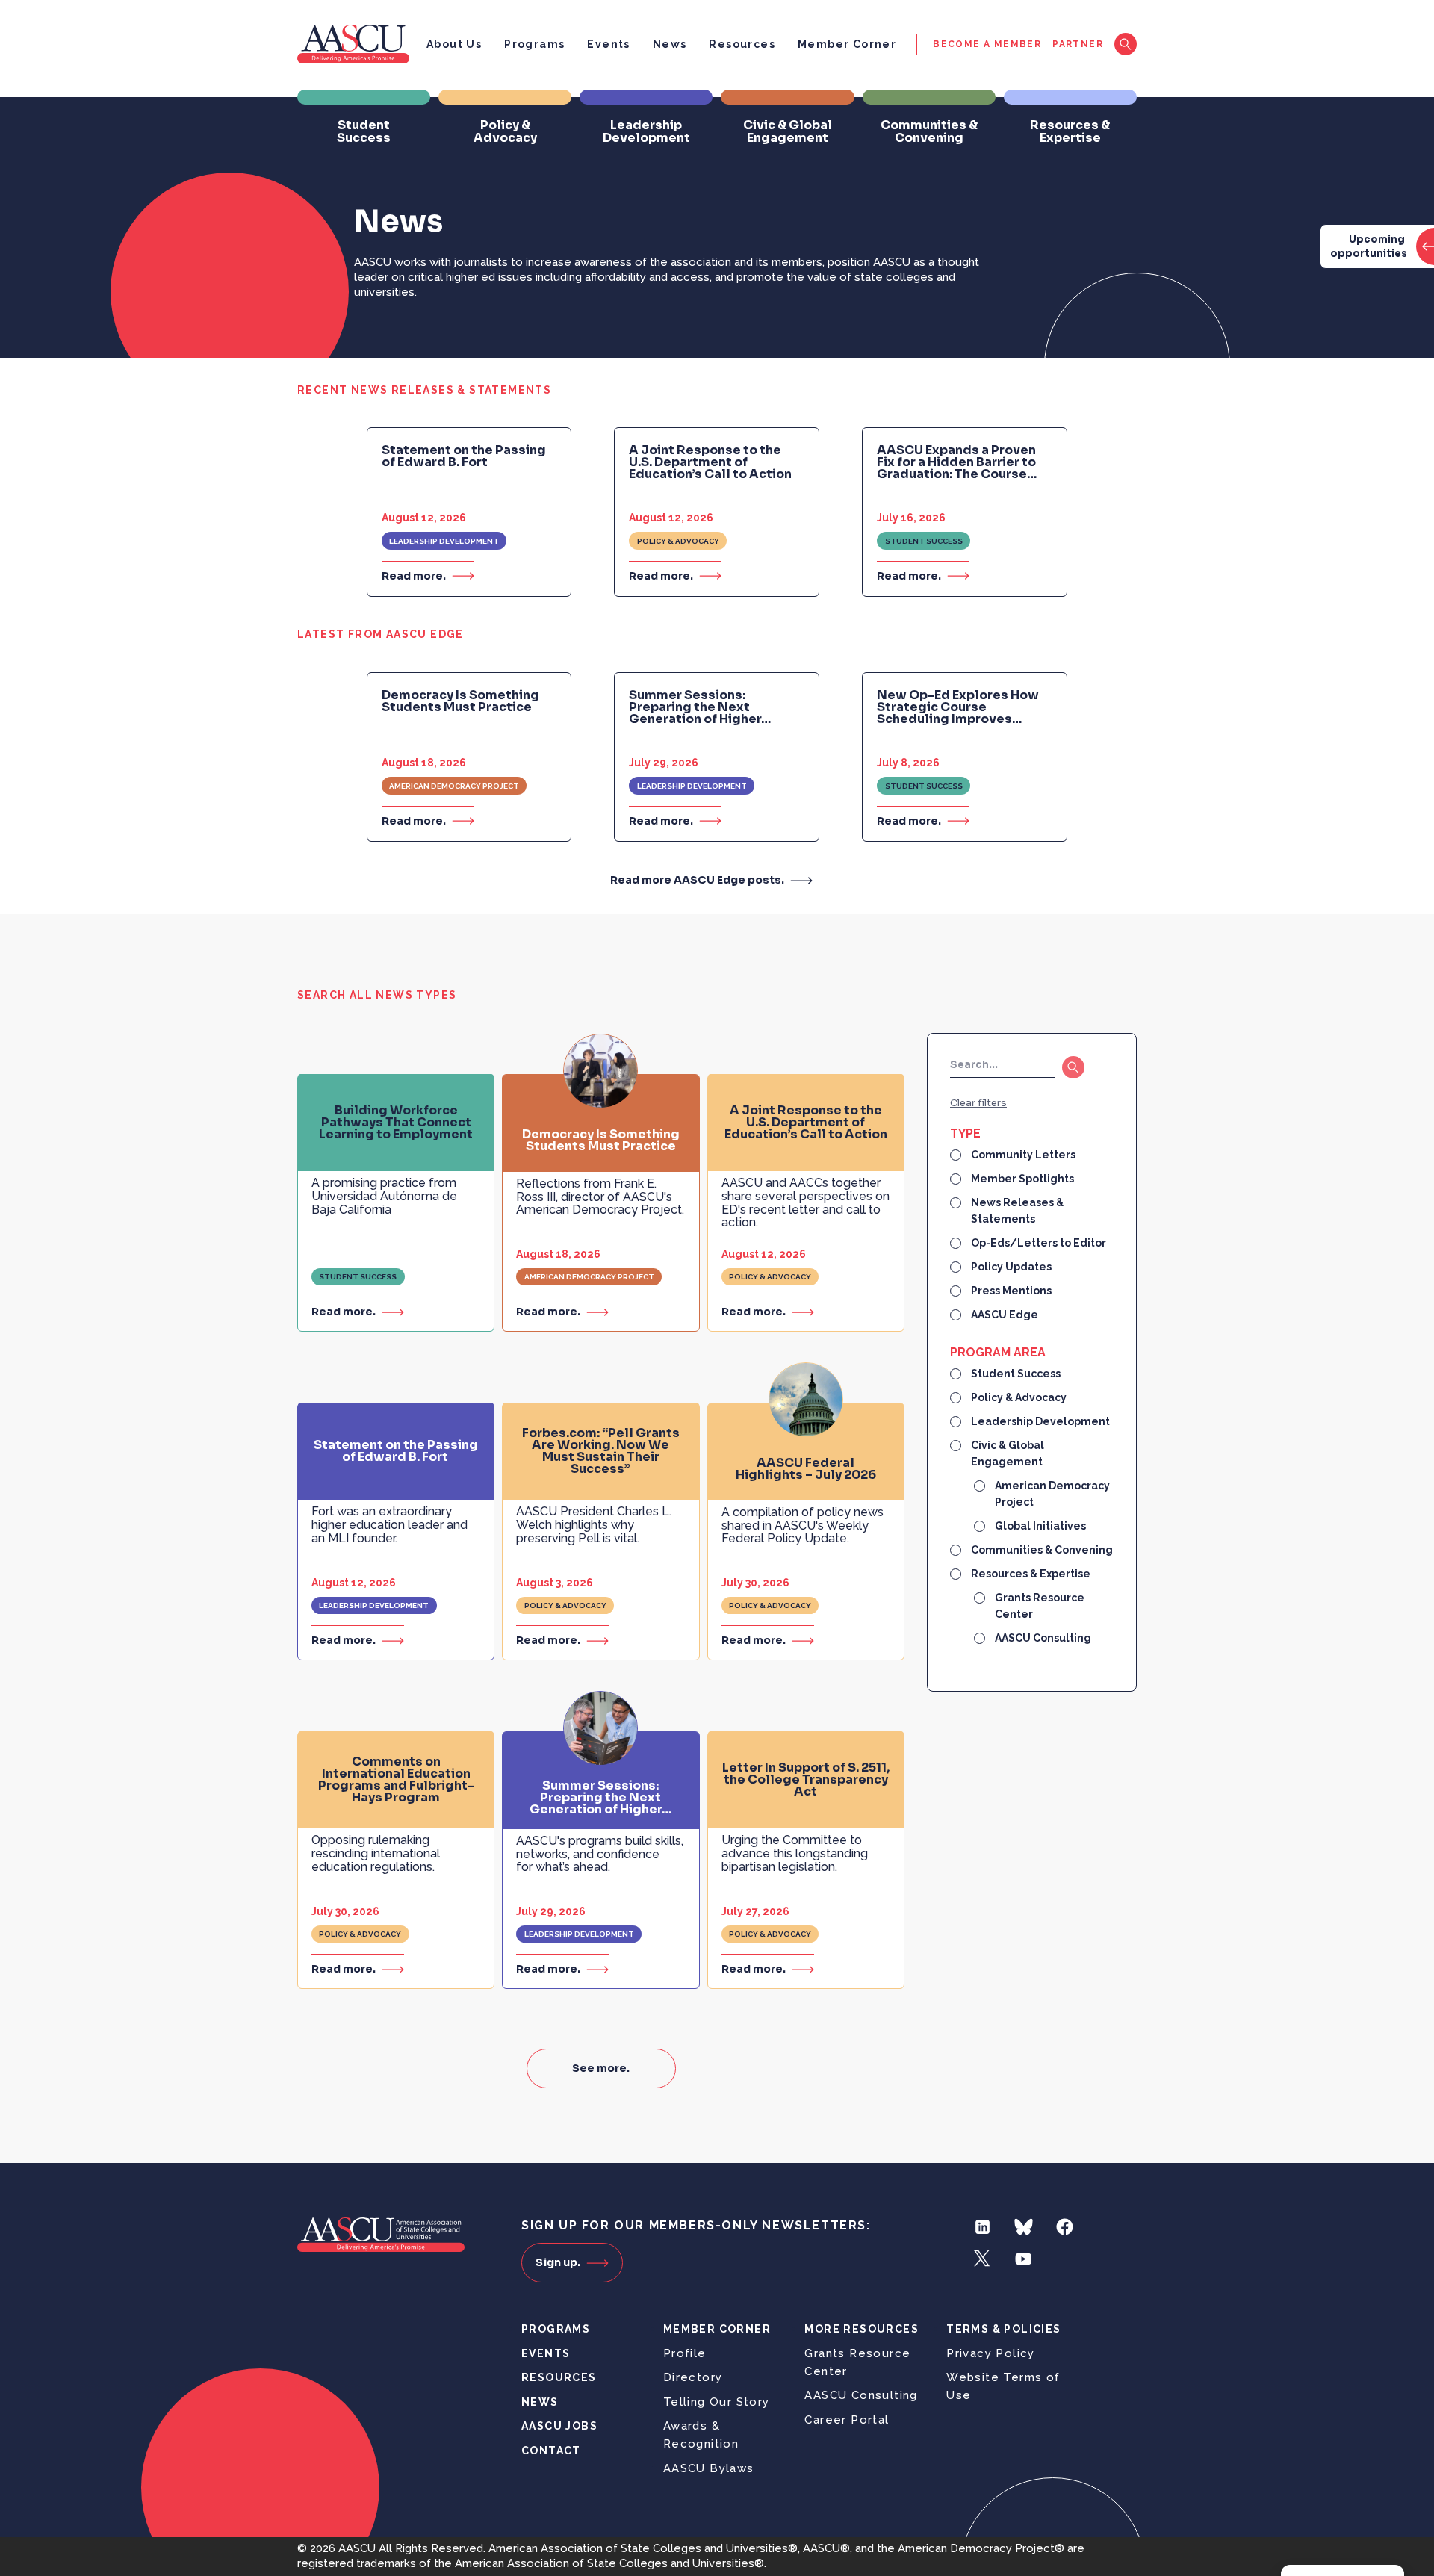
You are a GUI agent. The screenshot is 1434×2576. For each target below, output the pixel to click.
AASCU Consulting (861, 2395)
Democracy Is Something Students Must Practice (460, 701)
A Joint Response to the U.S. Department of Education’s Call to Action (710, 462)
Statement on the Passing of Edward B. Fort (464, 456)
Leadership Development (444, 541)
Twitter (983, 2259)
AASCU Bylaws (709, 2468)
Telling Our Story (717, 2402)
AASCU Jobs (559, 2426)
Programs (534, 44)
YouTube (1024, 2259)
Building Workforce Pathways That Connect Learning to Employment (396, 1123)
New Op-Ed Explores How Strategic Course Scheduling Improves (958, 707)
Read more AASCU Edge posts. (697, 880)
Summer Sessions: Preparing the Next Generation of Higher (700, 707)
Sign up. (558, 2262)
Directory (693, 2377)
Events (608, 44)
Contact (551, 2451)
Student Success (924, 541)
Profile (685, 2353)
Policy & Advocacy (678, 541)
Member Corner (847, 44)
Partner (1078, 44)
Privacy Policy (991, 2353)
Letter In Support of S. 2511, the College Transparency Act (806, 1780)
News (670, 44)
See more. (601, 2068)
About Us (454, 44)
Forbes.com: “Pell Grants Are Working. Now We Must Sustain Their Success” (601, 1451)
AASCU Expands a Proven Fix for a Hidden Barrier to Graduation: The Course (957, 462)
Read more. (414, 575)
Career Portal (847, 2420)
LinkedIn (983, 2227)
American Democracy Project (454, 786)
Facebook (1065, 2227)
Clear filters (978, 1103)
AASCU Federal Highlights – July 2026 (806, 1469)
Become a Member (987, 44)
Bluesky (1024, 2227)
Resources (742, 44)
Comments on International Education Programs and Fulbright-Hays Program (396, 1780)
